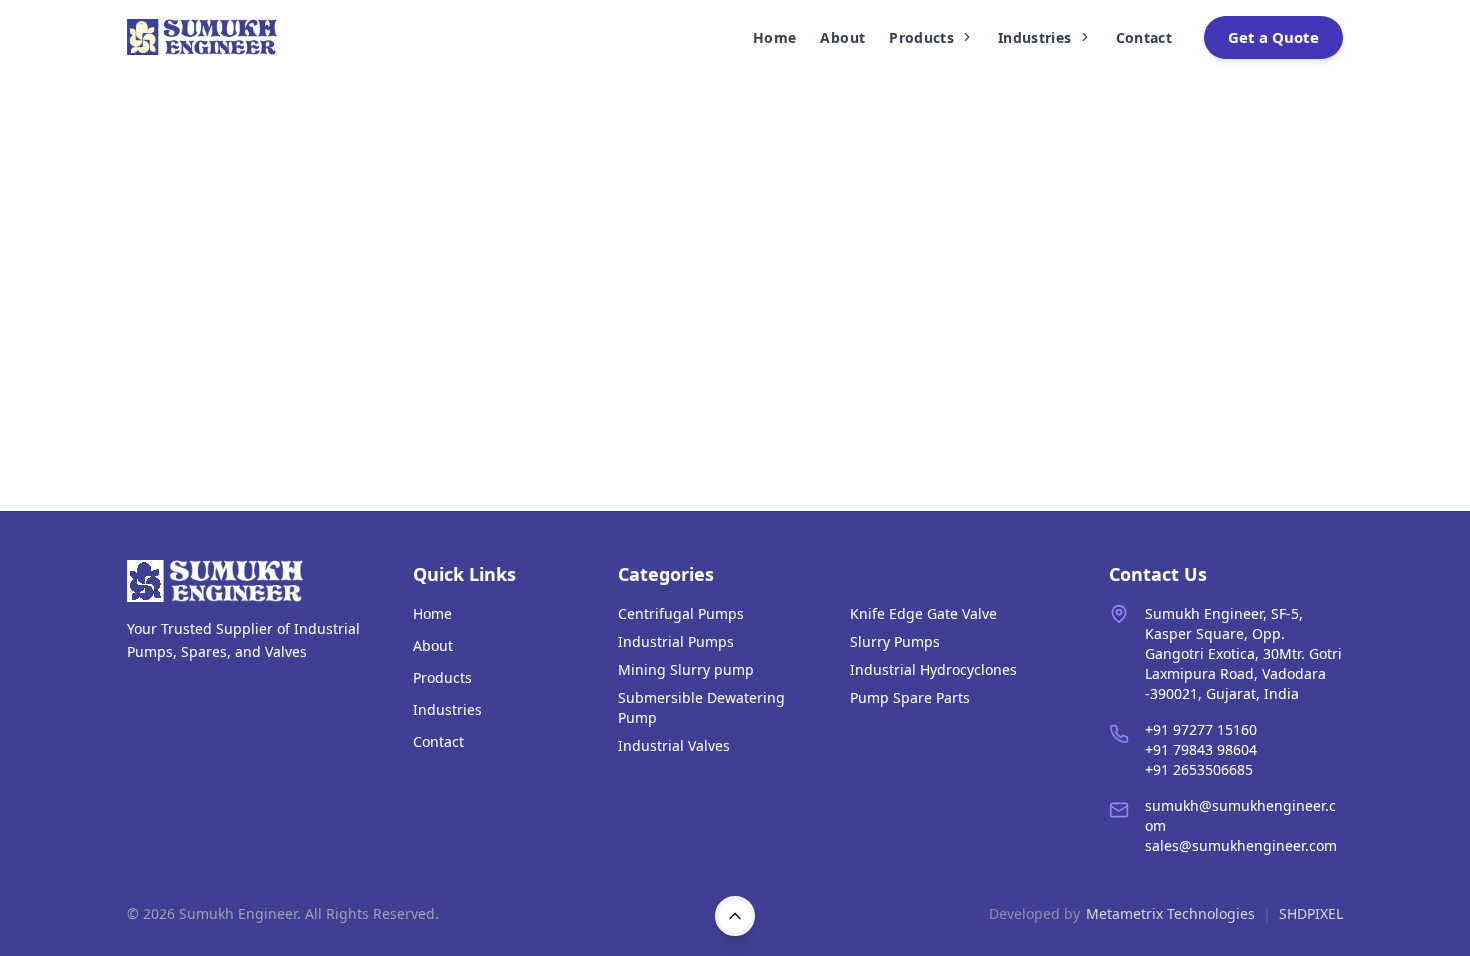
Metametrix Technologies (1170, 913)
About (842, 37)
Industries (1035, 37)
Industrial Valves (674, 745)
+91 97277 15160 (1201, 729)
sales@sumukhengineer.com (1241, 845)
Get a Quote (1273, 37)
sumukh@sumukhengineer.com (1240, 815)
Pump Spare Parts (910, 697)
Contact (1144, 37)
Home (774, 37)
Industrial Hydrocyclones (933, 669)
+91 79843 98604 (1201, 749)
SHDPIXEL (1311, 913)
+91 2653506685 (1199, 769)
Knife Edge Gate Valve (923, 613)
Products (921, 37)
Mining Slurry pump (686, 669)
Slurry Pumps (895, 641)
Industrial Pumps (676, 641)
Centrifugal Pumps (681, 613)
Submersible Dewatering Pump (701, 707)
